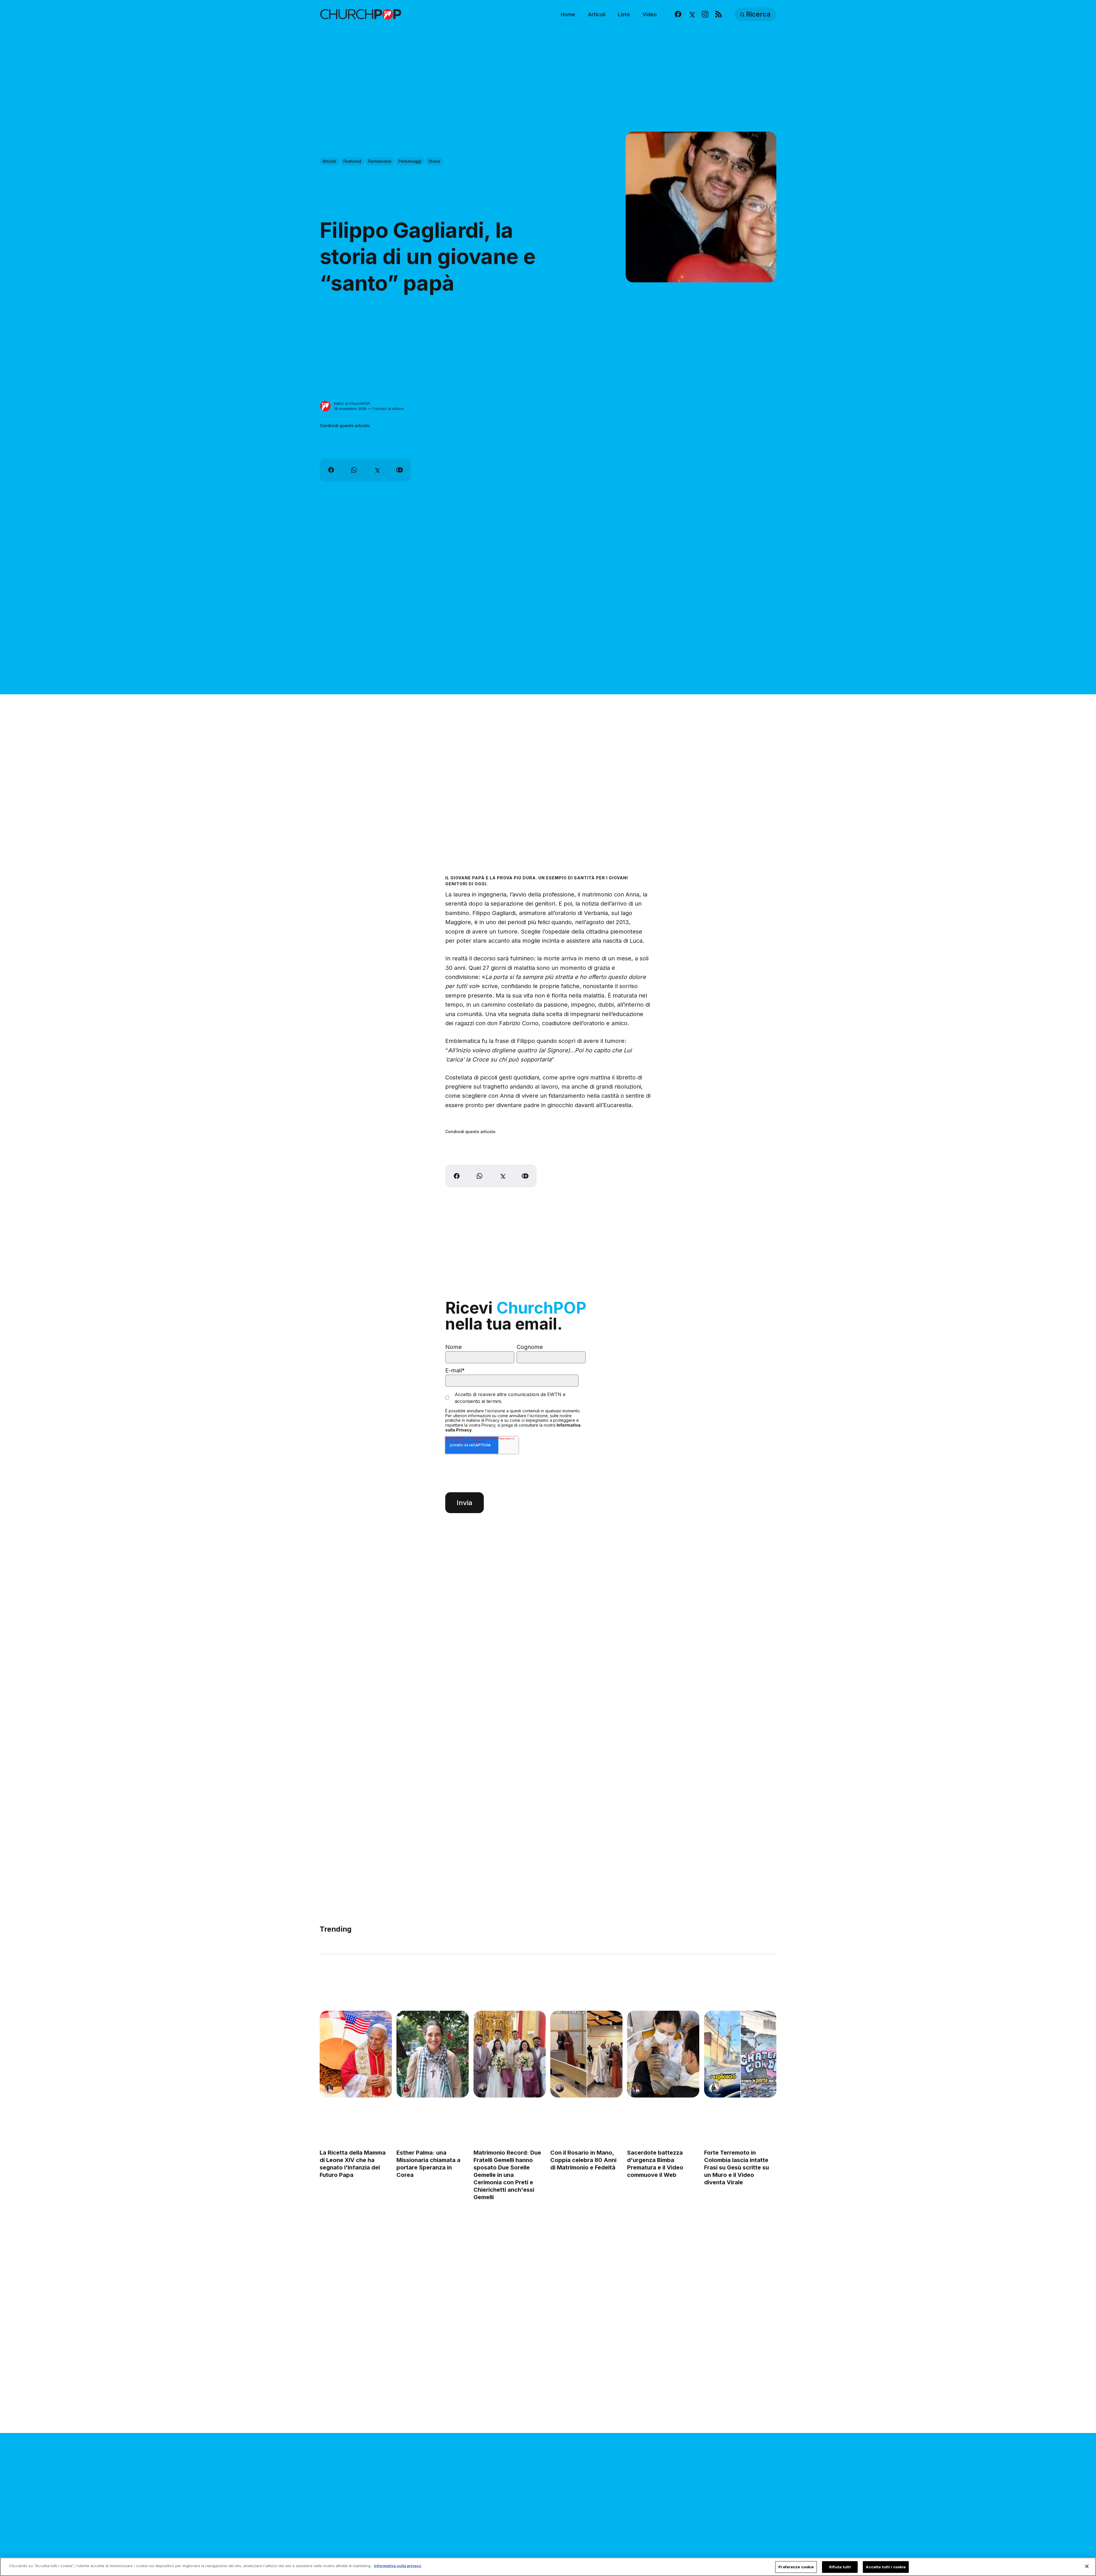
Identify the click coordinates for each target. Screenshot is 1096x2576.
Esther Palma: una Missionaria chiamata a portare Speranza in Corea (428, 2164)
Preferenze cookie (796, 2567)
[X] (691, 14)
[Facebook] (678, 14)
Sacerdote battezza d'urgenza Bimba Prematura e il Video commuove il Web (655, 2164)
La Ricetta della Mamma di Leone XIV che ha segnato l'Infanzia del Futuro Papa (353, 2164)
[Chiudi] (1087, 2566)
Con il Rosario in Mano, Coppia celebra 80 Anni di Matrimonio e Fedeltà (583, 2160)
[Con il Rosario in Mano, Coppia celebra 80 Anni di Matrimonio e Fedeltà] (586, 2054)
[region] (548, 2567)
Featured (352, 161)
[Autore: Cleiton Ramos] (483, 2088)
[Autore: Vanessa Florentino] (406, 2088)
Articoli (597, 14)
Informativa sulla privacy (398, 2566)
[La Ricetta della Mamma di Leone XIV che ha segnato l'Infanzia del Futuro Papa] (356, 2054)
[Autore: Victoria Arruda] (329, 2088)
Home (568, 14)
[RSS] (719, 14)
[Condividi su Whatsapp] (354, 470)
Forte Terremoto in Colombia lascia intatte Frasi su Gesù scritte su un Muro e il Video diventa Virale (737, 2168)
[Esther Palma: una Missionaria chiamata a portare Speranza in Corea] (433, 2054)
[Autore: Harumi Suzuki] (714, 2088)
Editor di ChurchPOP (352, 403)
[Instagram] (705, 14)
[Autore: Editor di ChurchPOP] (325, 406)
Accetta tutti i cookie (886, 2567)
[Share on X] (377, 470)
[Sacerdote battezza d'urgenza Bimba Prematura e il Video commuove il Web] (663, 2054)
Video (650, 14)
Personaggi (410, 161)
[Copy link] (400, 470)
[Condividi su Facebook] (331, 470)
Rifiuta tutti (840, 2567)
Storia (434, 161)
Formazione (380, 161)
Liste (624, 14)
